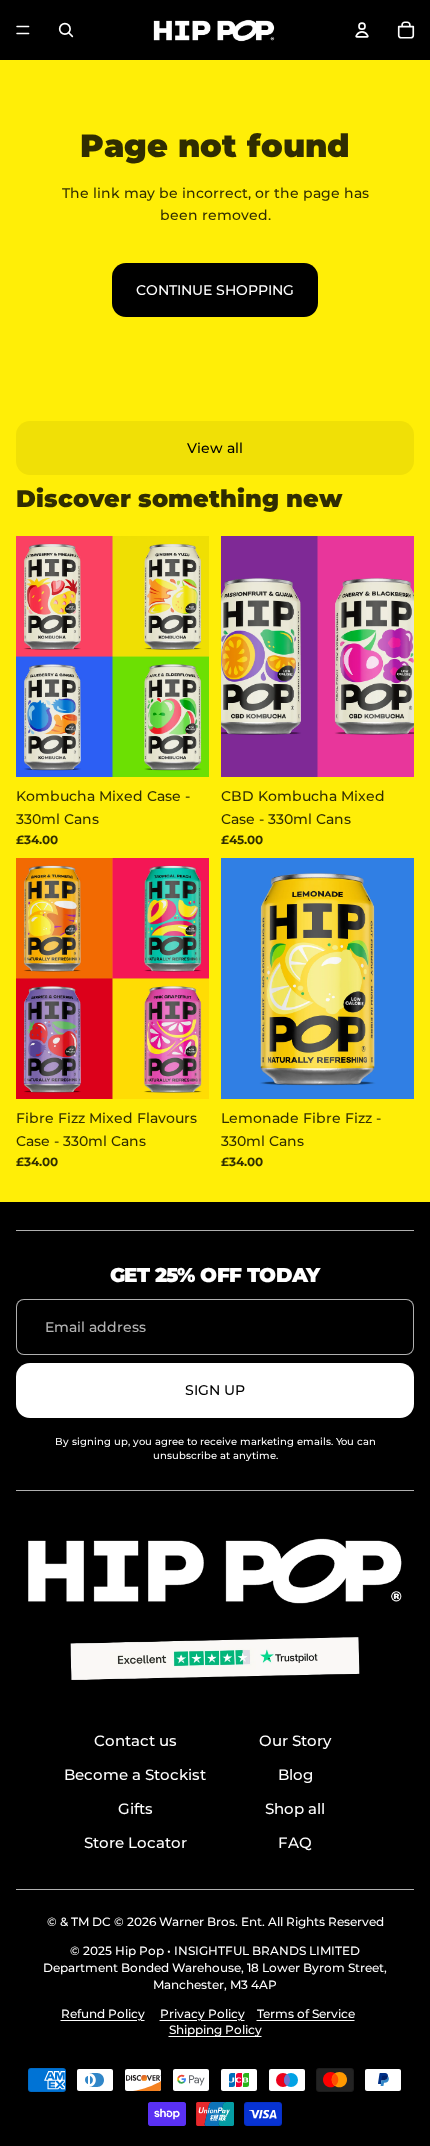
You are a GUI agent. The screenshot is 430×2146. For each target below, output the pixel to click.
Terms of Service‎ (306, 2013)
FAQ (295, 1842)
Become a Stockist (135, 1774)
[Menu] (23, 30)
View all (215, 448)
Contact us (135, 1740)
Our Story (295, 1740)
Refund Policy (103, 2013)
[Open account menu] (362, 30)
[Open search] (66, 30)
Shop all (295, 1808)
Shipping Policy (215, 2029)
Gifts (135, 1808)
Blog (295, 1774)
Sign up (215, 1390)
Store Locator (135, 1842)
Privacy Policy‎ (202, 2013)
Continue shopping (215, 290)
